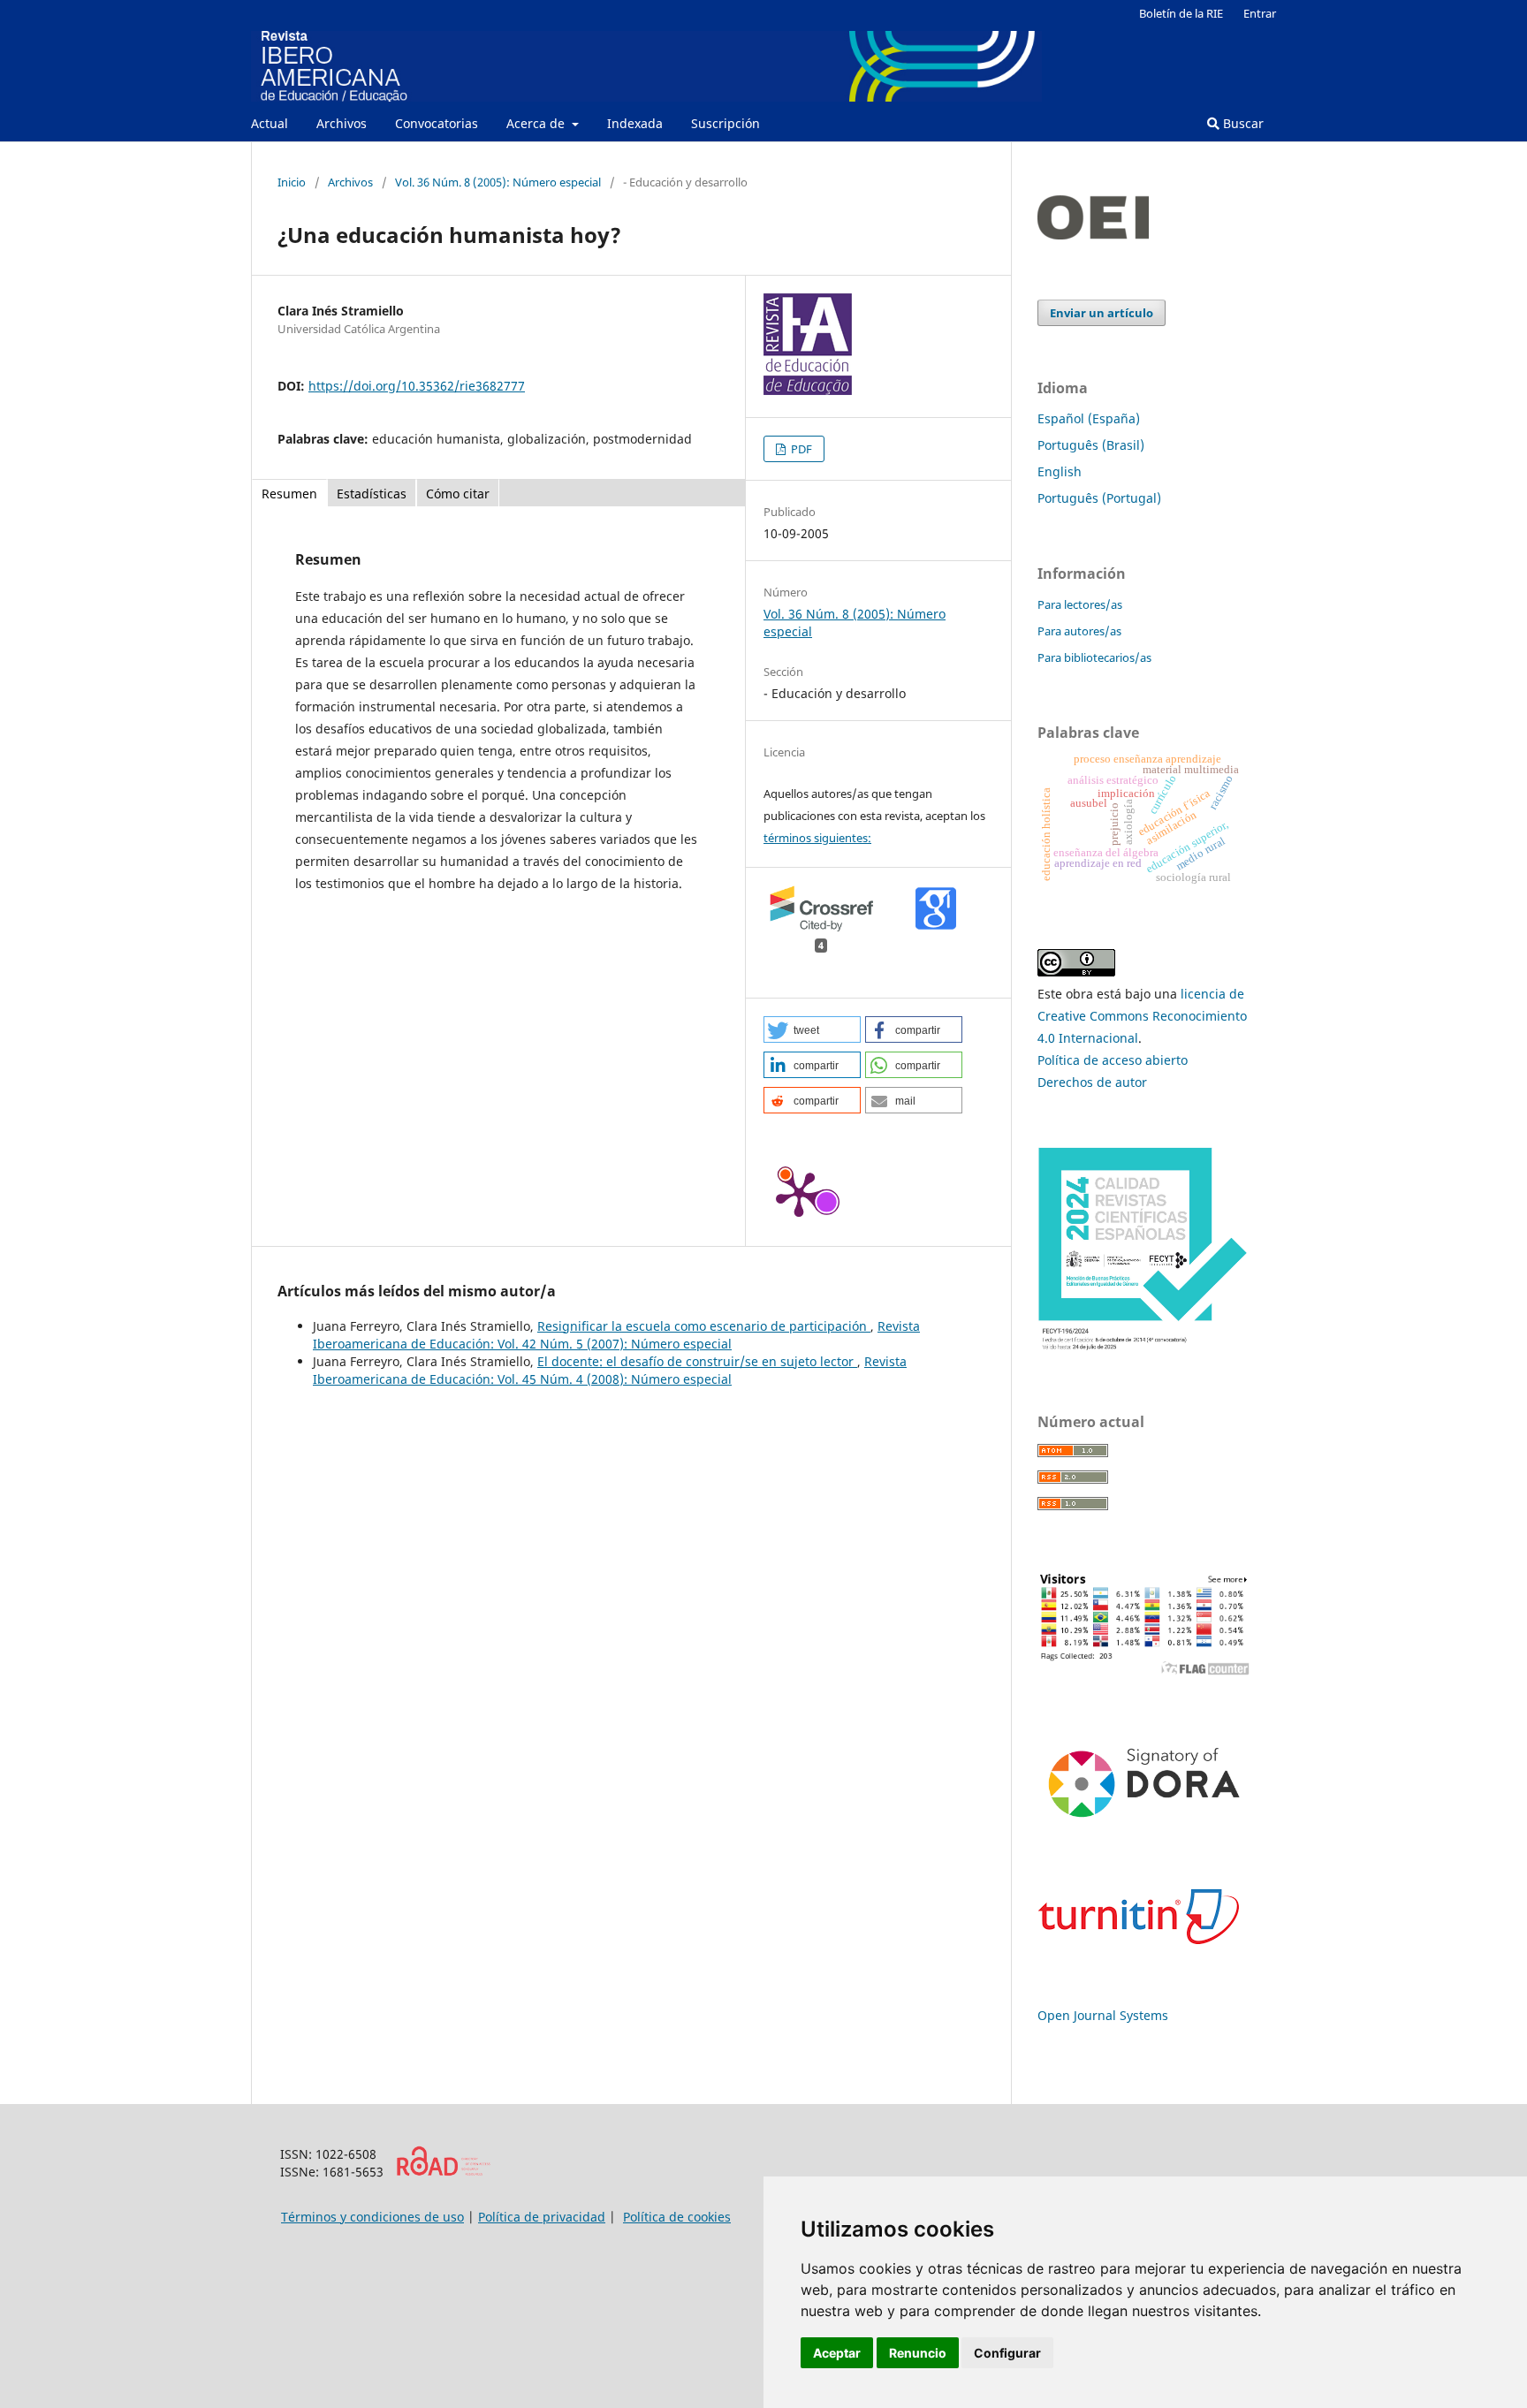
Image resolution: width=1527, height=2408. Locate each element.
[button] (812, 1029)
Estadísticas (372, 494)
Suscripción (726, 123)
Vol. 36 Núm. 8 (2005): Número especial (498, 182)
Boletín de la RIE (1181, 13)
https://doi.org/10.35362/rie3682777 (417, 386)
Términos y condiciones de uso (372, 2217)
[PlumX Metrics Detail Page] (799, 1193)
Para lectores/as (1080, 604)
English (1060, 471)
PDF (800, 449)
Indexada (635, 123)
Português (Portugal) (1099, 498)
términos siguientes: (817, 838)
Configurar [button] (1007, 2353)
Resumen (289, 494)
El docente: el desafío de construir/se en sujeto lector (697, 1361)
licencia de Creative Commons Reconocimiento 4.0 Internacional (1142, 1016)
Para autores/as (1079, 631)
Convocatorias (437, 123)
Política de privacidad (542, 2217)
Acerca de (537, 123)
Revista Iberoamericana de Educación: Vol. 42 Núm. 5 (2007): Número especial (616, 1335)
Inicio (292, 182)
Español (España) (1089, 418)
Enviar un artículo (1102, 313)
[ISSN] (443, 2172)
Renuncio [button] (918, 2353)
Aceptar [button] (837, 2353)
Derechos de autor (1092, 1082)
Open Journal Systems (1103, 2015)
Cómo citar (458, 494)
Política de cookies (677, 2217)
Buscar (1242, 123)
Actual (270, 123)
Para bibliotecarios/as (1094, 657)
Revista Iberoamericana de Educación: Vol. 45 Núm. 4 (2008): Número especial (610, 1370)
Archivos (342, 123)
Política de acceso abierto (1113, 1060)
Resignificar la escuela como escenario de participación (704, 1326)
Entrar (1260, 13)
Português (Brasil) (1091, 445)
